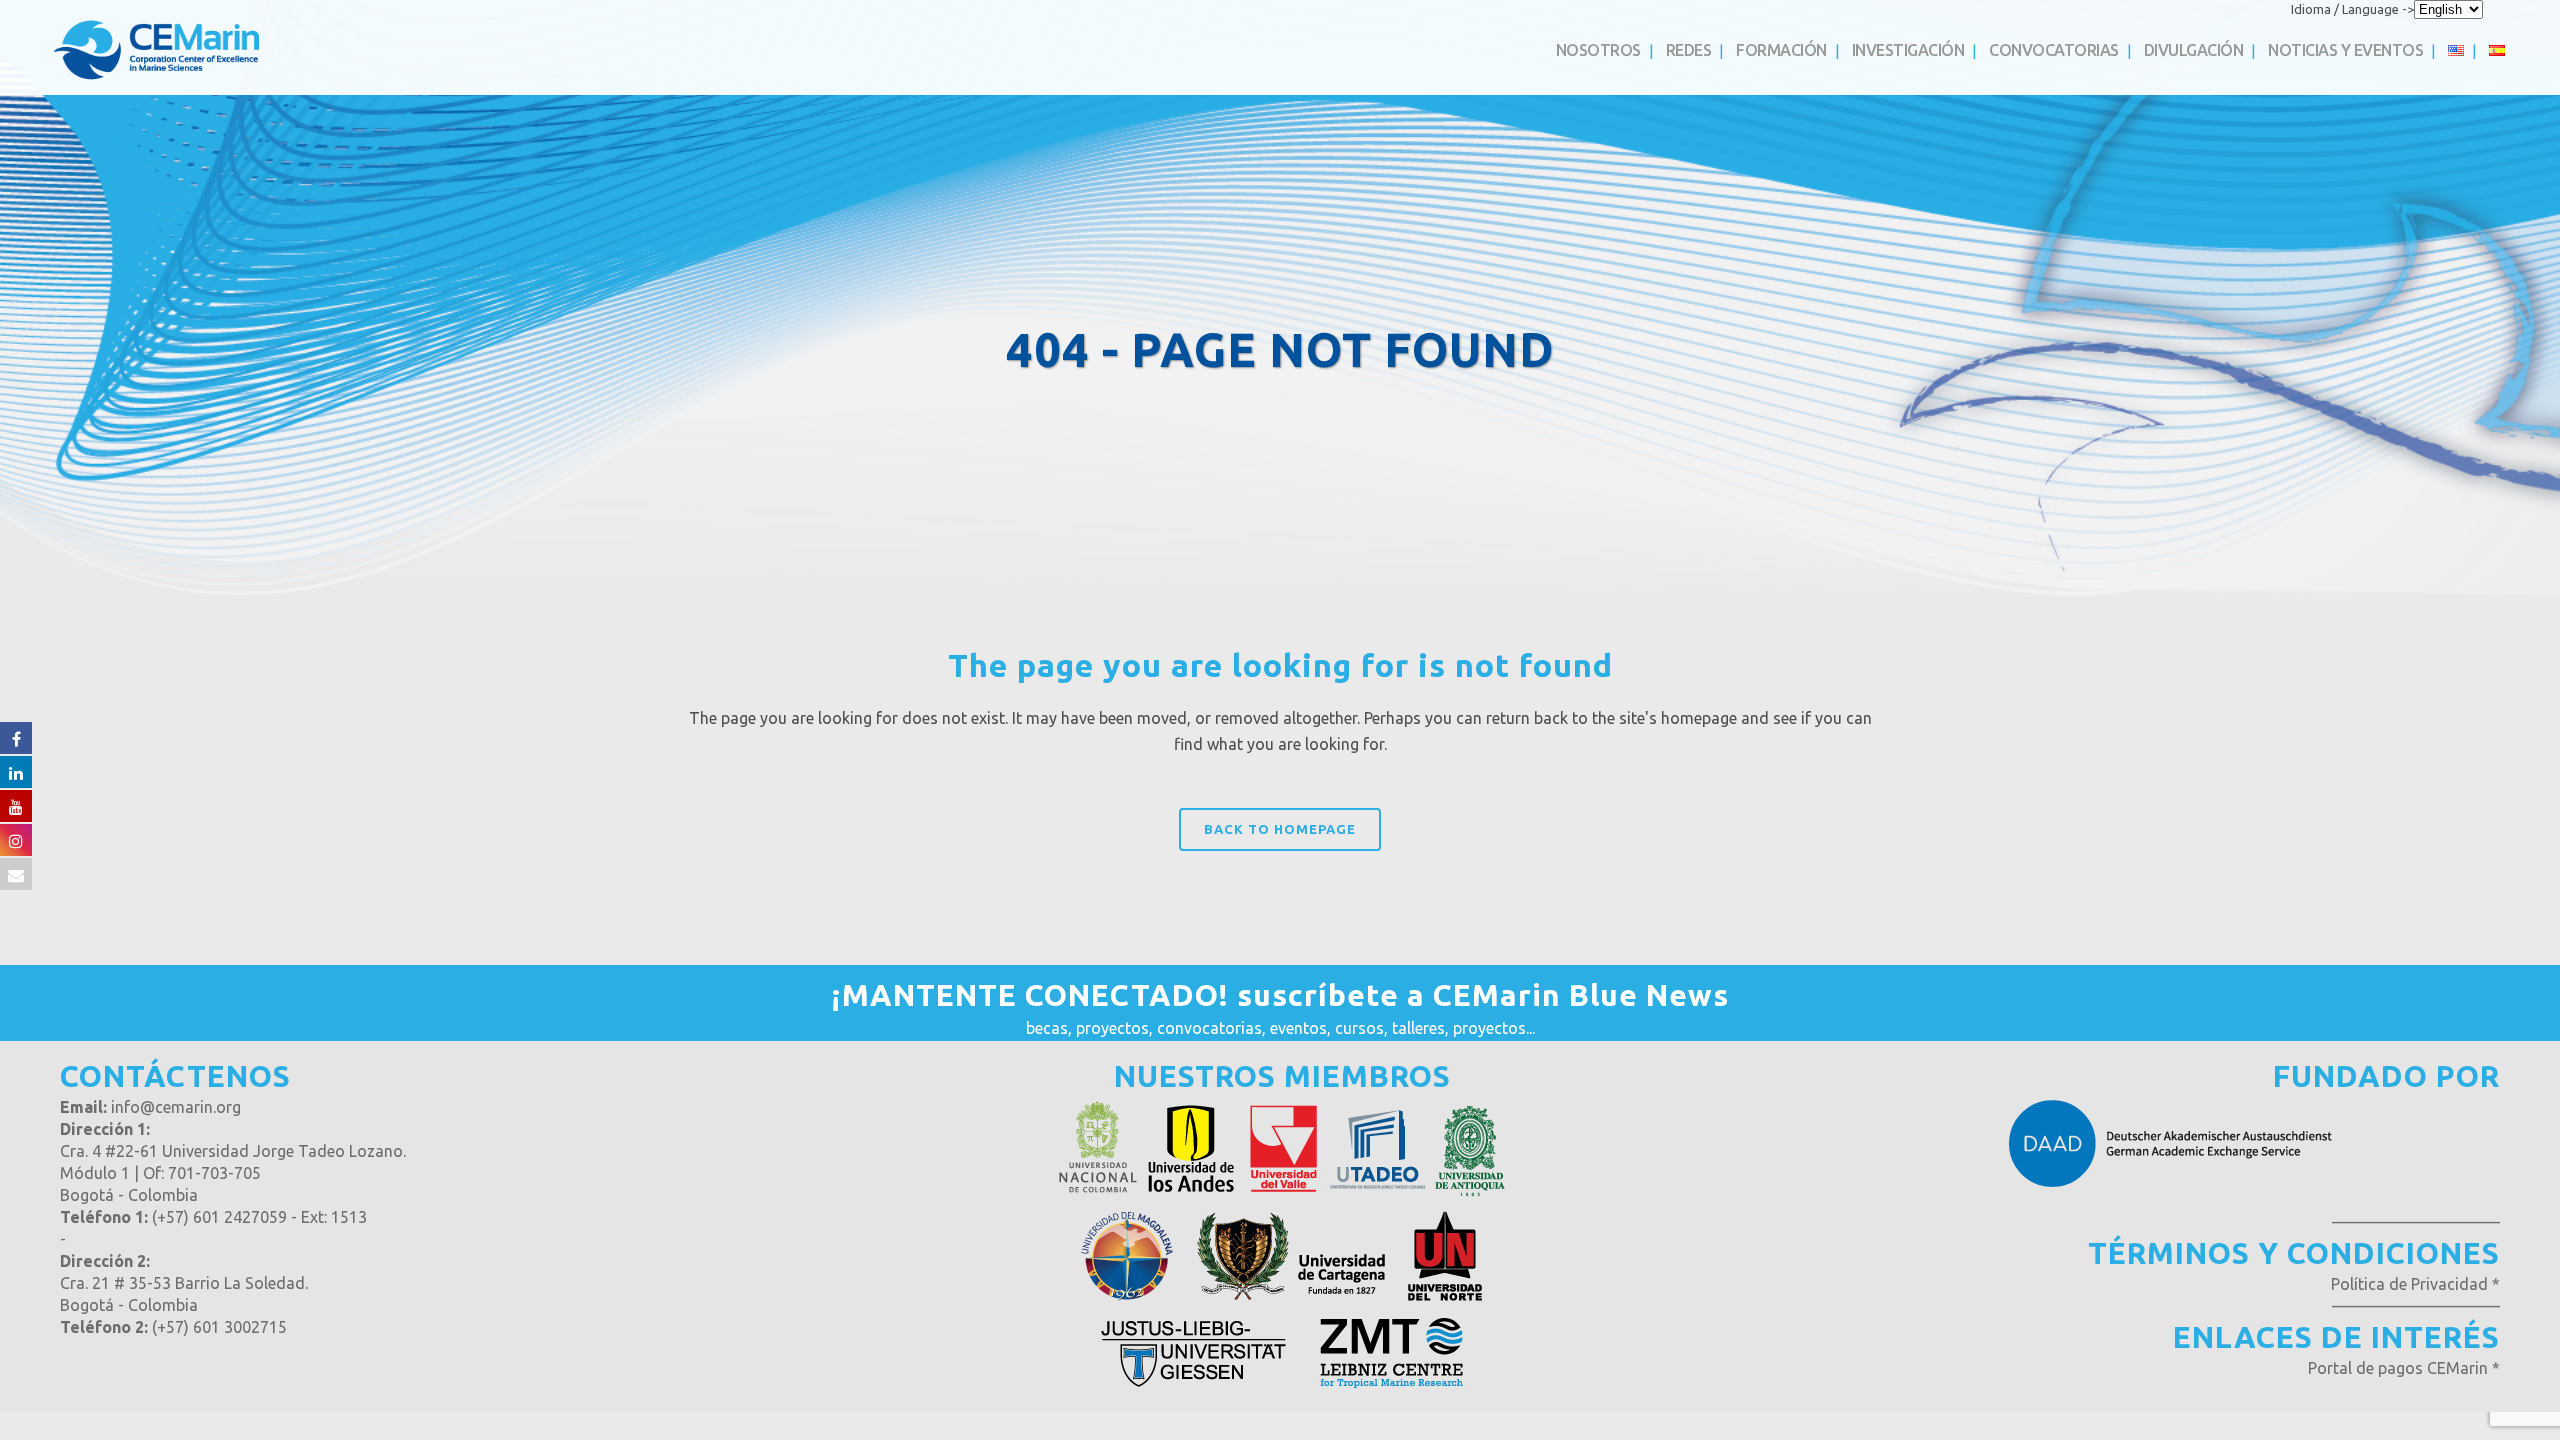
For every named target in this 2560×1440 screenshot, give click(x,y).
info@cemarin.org (176, 1107)
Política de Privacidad (2409, 1284)
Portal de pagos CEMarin (2398, 1368)
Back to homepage (1280, 829)
